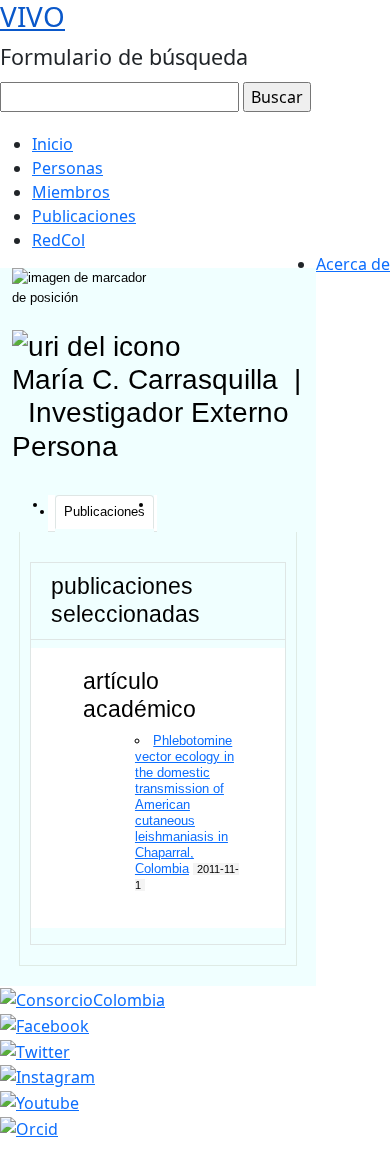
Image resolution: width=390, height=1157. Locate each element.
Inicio (52, 144)
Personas (67, 168)
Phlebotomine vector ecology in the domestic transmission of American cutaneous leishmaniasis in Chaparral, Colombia (184, 804)
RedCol (58, 240)
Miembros (71, 192)
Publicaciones (84, 216)
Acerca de (353, 264)
